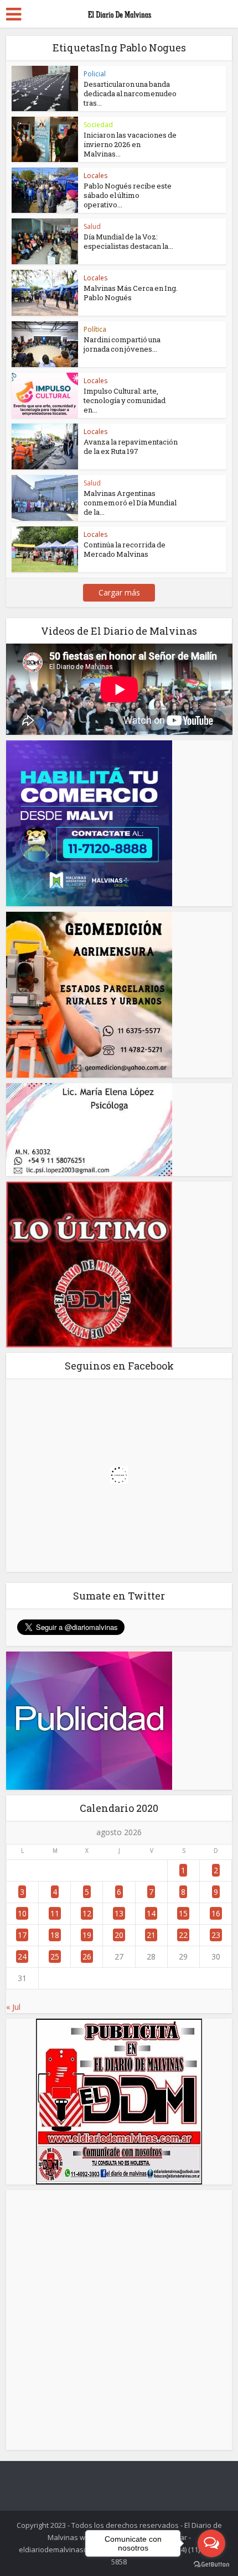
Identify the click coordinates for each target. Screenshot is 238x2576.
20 (119, 1935)
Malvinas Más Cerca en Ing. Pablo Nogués (131, 293)
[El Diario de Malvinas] (119, 12)
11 (55, 1913)
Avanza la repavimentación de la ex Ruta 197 (131, 446)
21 (151, 1935)
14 (151, 1913)
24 (22, 1956)
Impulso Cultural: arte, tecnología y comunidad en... (125, 400)
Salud (92, 226)
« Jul (13, 2007)
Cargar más (119, 592)
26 (87, 1956)
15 (183, 1913)
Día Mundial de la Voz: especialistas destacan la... (128, 241)
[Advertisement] (119, 2320)
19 (87, 1935)
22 (183, 1935)
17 (22, 1935)
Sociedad (98, 125)
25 (55, 1956)
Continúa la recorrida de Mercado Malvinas (125, 549)
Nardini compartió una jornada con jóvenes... (122, 344)
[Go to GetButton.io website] (211, 2565)
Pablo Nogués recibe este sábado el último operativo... (128, 195)
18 (55, 1935)
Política (95, 329)
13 (119, 1913)
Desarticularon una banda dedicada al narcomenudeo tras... (130, 93)
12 (87, 1913)
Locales (95, 176)
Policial (95, 74)
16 (216, 1913)
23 (216, 1935)
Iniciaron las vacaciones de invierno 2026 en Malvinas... (130, 144)
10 (22, 1913)
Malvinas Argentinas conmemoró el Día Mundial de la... (130, 503)
